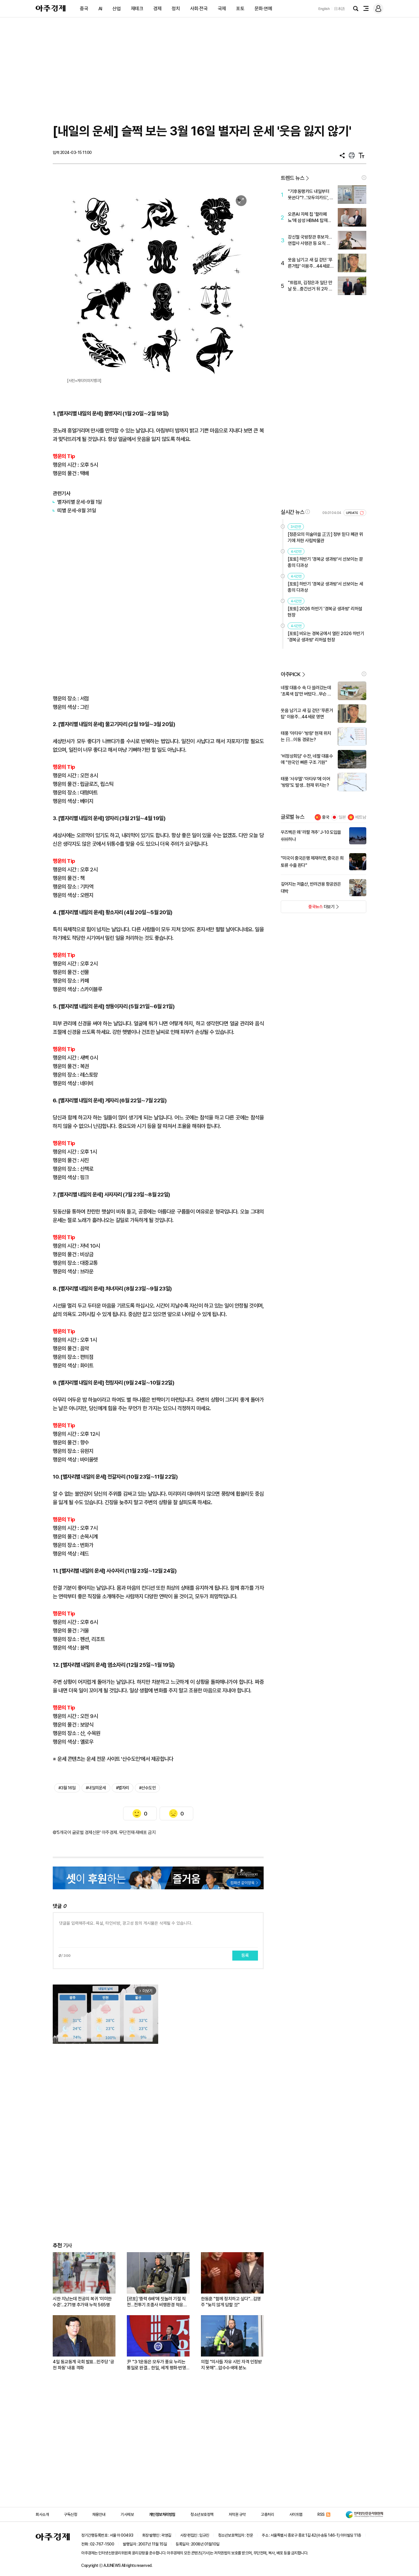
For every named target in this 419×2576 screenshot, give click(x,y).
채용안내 (99, 2514)
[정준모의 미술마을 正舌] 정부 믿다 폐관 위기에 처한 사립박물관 (325, 537)
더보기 (308, 908)
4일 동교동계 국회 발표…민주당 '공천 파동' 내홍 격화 (83, 2365)
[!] (364, 178)
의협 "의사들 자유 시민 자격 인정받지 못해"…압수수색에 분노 (231, 2365)
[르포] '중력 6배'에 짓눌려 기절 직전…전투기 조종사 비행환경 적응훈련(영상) (157, 2302)
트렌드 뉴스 (292, 178)
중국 (84, 9)
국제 (222, 9)
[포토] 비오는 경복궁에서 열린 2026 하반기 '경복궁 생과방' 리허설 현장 (326, 637)
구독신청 (70, 2514)
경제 (157, 9)
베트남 (361, 817)
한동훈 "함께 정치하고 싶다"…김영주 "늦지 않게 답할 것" (231, 2302)
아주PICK (291, 674)
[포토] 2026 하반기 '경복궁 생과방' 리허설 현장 (325, 612)
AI (100, 9)
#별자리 (123, 1788)
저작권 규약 (237, 2514)
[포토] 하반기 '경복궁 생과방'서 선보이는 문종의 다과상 (325, 562)
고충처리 (267, 2514)
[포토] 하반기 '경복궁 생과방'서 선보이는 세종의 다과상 (325, 587)
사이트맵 (296, 2514)
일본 (342, 817)
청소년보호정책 (202, 2514)
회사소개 (42, 2514)
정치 (176, 9)
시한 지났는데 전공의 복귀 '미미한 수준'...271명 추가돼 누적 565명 (82, 2302)
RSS (321, 2514)
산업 (116, 9)
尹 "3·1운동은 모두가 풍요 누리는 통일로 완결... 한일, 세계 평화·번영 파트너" (156, 2365)
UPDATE (352, 513)
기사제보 (127, 2514)
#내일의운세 (96, 1788)
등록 (245, 1955)
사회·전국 (199, 9)
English (324, 9)
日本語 (339, 9)
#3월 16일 (67, 1788)
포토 (240, 9)
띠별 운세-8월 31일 (77, 510)
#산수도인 (148, 1788)
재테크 (137, 9)
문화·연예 (263, 9)
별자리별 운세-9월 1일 (80, 502)
